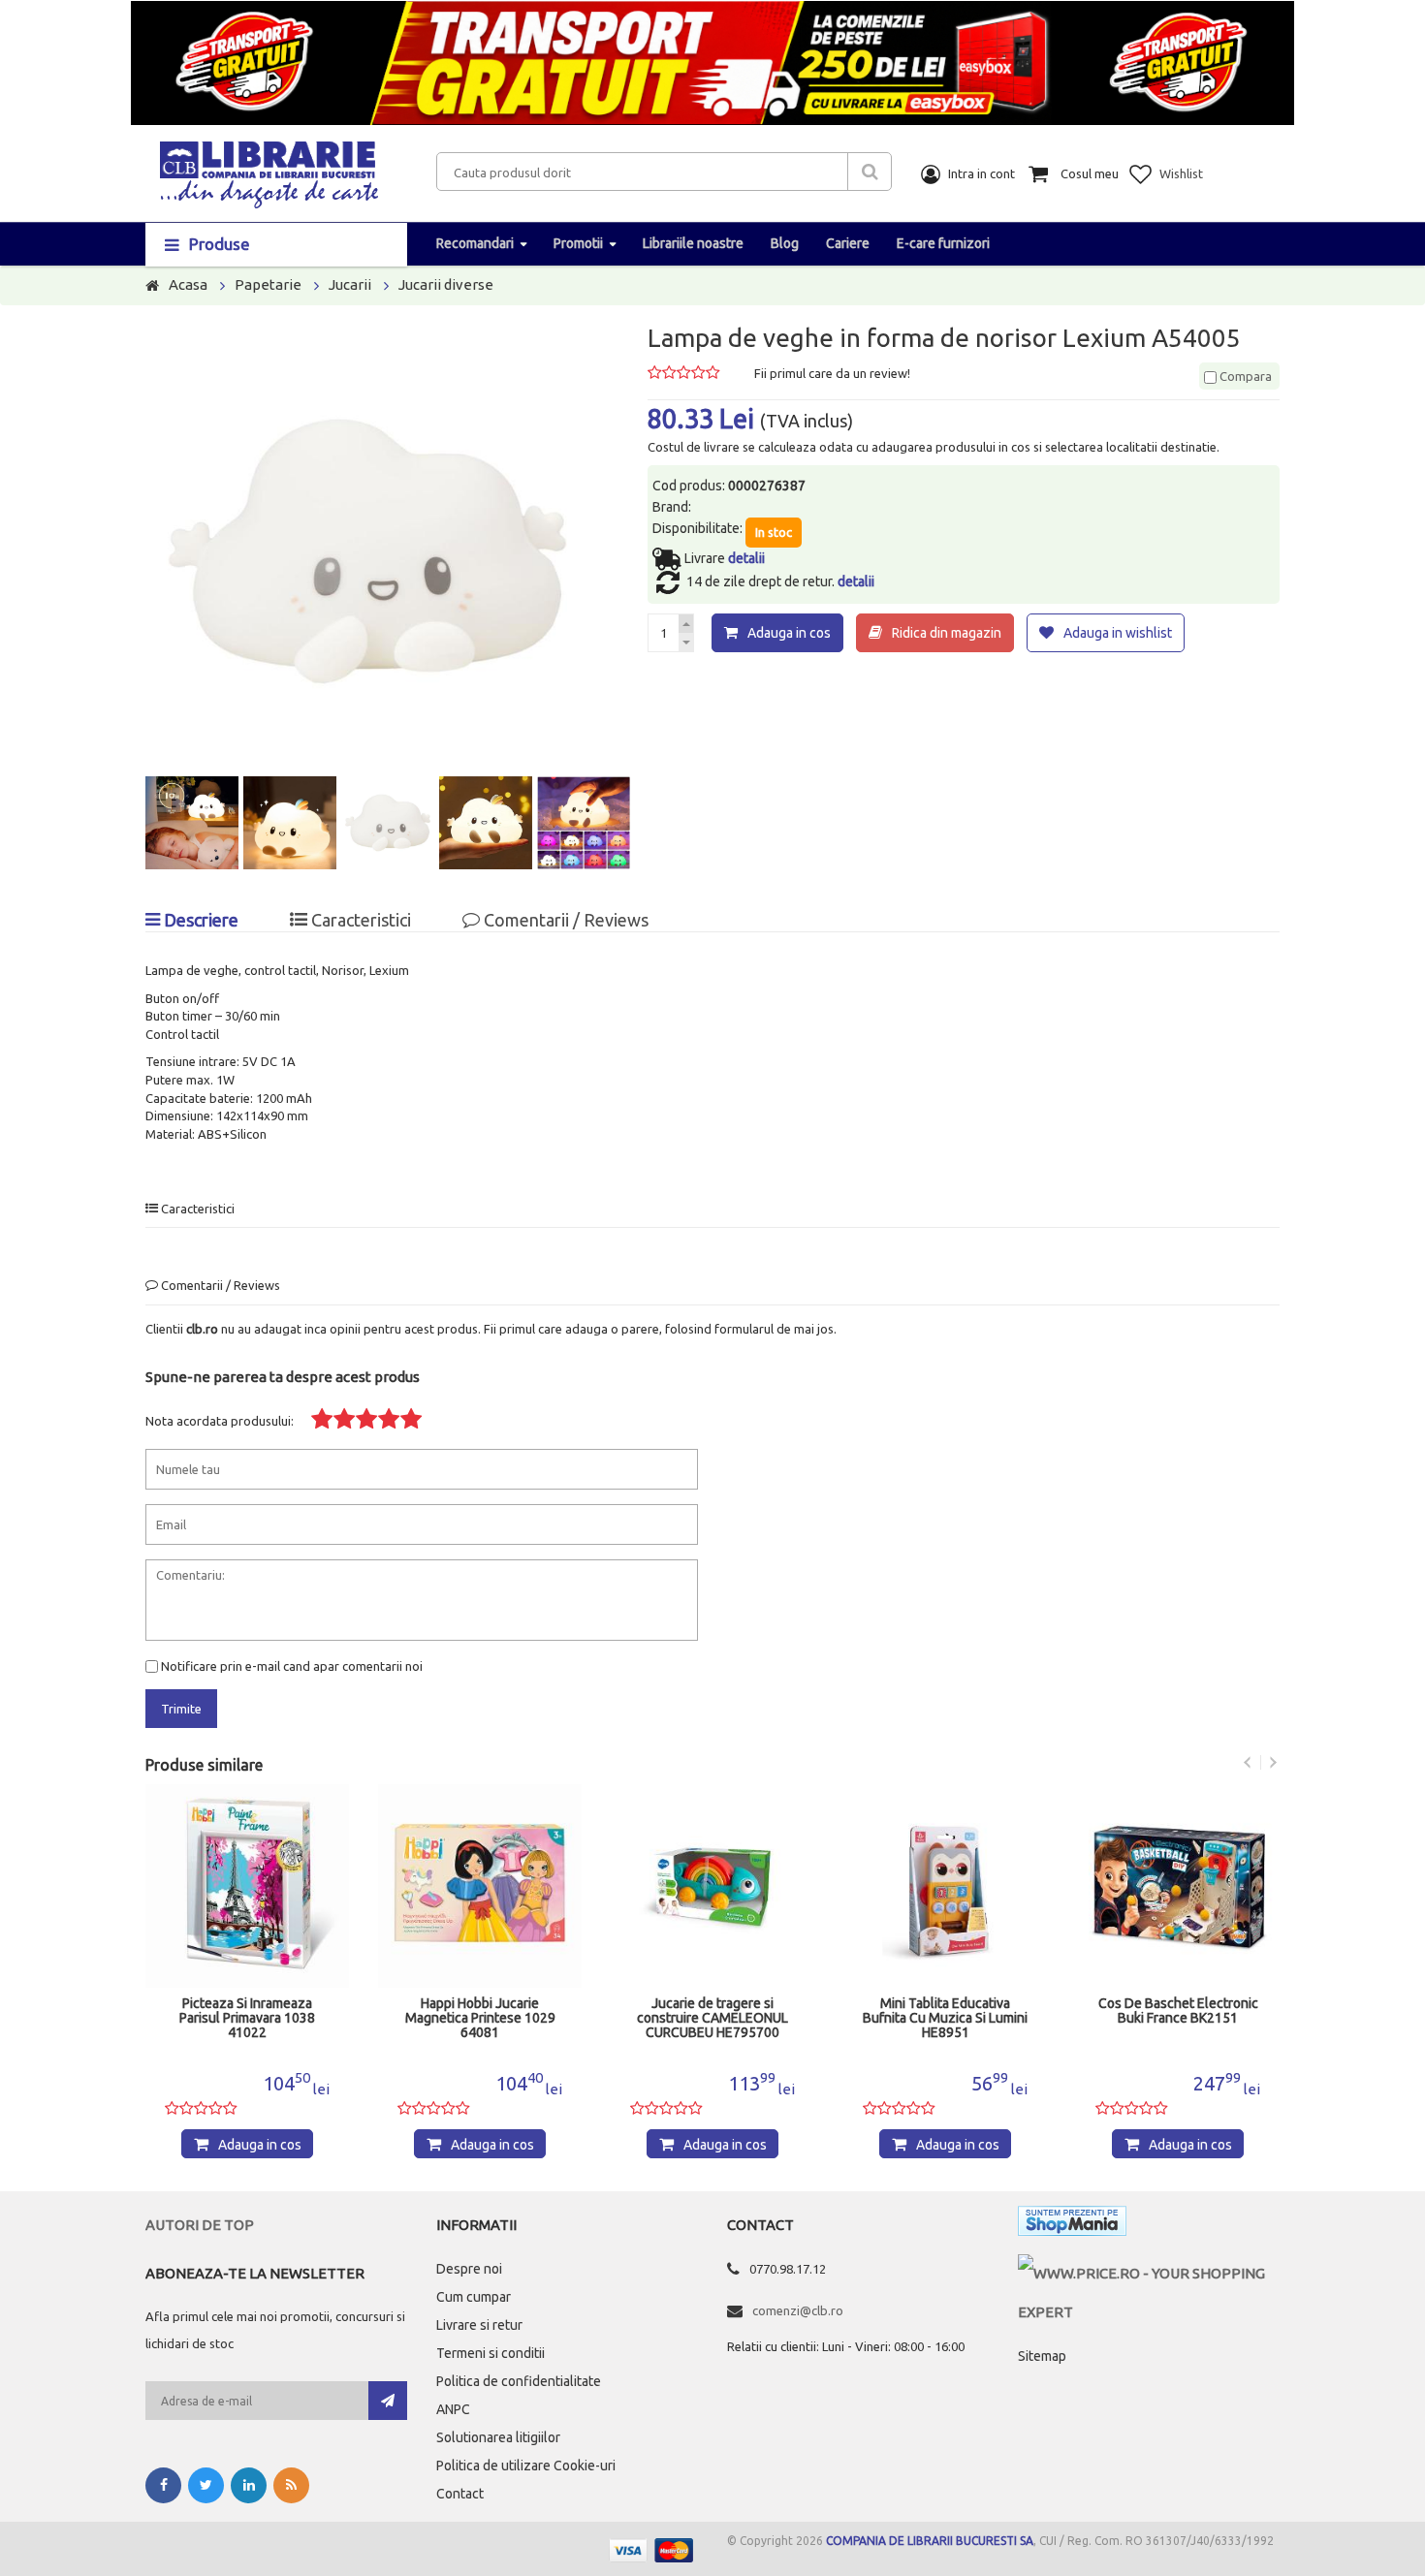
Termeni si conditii (491, 2353)
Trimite (181, 1709)
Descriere (199, 920)
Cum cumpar (474, 2297)
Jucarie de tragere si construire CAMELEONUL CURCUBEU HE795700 (712, 2018)
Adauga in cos (789, 633)
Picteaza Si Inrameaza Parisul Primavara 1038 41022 (247, 2018)
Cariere (848, 243)
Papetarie (268, 284)
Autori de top (200, 2225)
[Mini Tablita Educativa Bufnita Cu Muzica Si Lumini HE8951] (945, 1886)
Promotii (578, 243)
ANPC (453, 2409)
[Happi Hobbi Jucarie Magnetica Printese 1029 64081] (480, 1886)
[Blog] (291, 2485)
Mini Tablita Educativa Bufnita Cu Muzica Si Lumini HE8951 (945, 2018)
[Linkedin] (249, 2485)
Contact (460, 2494)
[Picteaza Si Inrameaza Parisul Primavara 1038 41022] (247, 1886)
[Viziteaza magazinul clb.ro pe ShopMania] (1072, 2225)
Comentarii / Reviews (564, 920)
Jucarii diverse (446, 284)
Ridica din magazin (947, 633)
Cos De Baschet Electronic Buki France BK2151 (1178, 2011)
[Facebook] (163, 2485)
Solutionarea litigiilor (498, 2437)
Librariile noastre (693, 243)
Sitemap (1042, 2356)
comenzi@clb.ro (798, 2310)
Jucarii (350, 284)
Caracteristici (359, 920)
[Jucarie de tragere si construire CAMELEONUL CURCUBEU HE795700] (712, 1886)
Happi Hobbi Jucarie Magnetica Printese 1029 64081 (480, 2018)
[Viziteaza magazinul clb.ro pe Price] (1149, 2273)
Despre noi (469, 2269)
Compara (1244, 376)
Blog (785, 243)
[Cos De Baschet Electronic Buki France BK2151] (1178, 1886)
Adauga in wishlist (1118, 633)
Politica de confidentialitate (519, 2381)
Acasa (188, 284)
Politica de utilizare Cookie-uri (526, 2466)
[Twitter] (206, 2485)
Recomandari (475, 243)
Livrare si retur (479, 2325)
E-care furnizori (943, 243)
